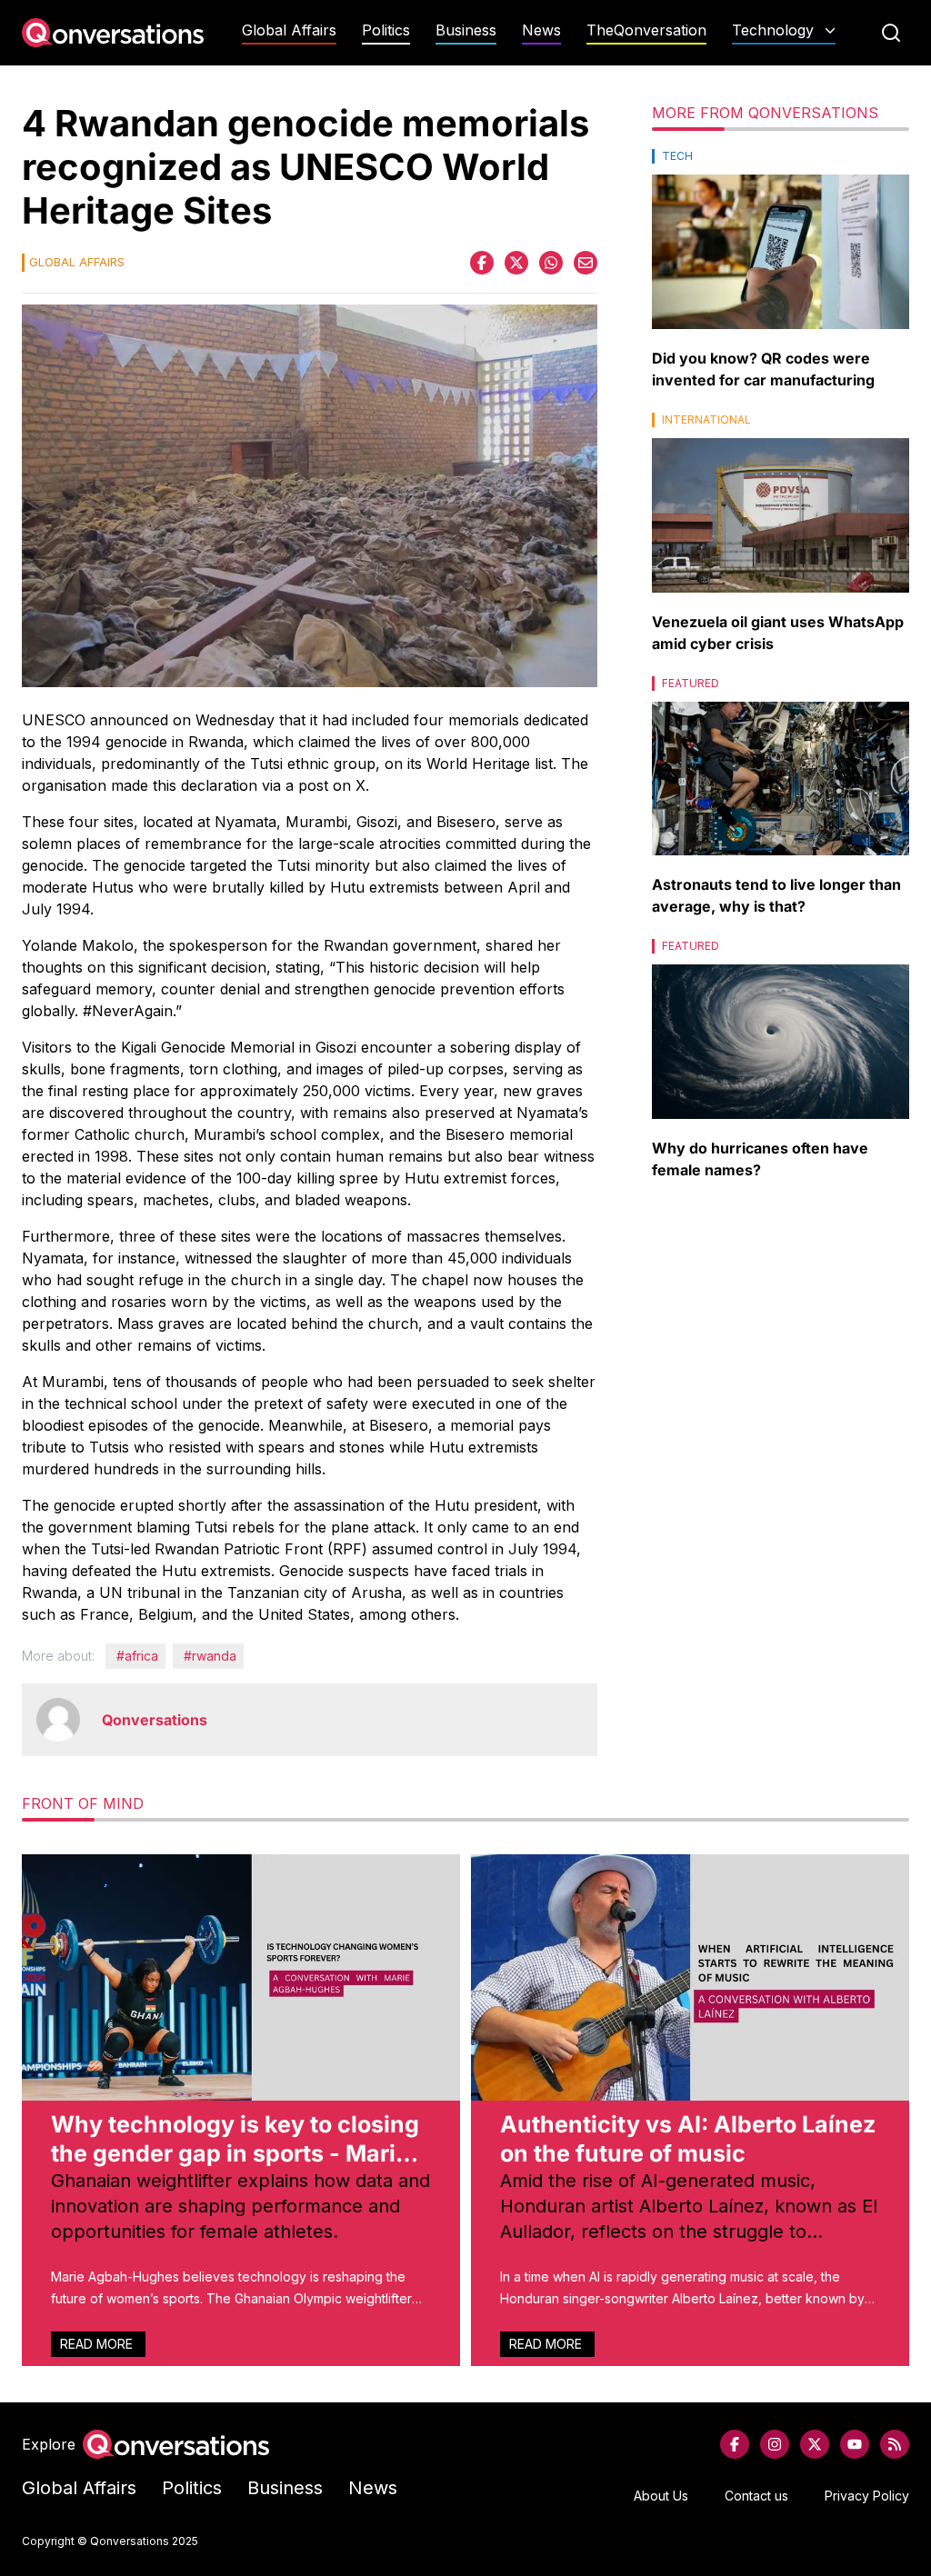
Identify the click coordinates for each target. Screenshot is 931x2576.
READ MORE (98, 2344)
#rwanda (210, 1656)
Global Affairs (289, 30)
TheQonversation (646, 30)
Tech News (784, 66)
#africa (137, 1656)
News (541, 30)
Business (466, 30)
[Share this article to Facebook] (482, 263)
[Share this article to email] (586, 263)
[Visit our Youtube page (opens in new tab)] (855, 2444)
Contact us (756, 2496)
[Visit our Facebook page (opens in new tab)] (735, 2444)
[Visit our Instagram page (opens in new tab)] (775, 2444)
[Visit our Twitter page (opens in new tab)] (815, 2444)
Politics (386, 30)
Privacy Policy (867, 2496)
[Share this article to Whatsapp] (551, 263)
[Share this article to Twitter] (516, 263)
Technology (773, 30)
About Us (661, 2496)
